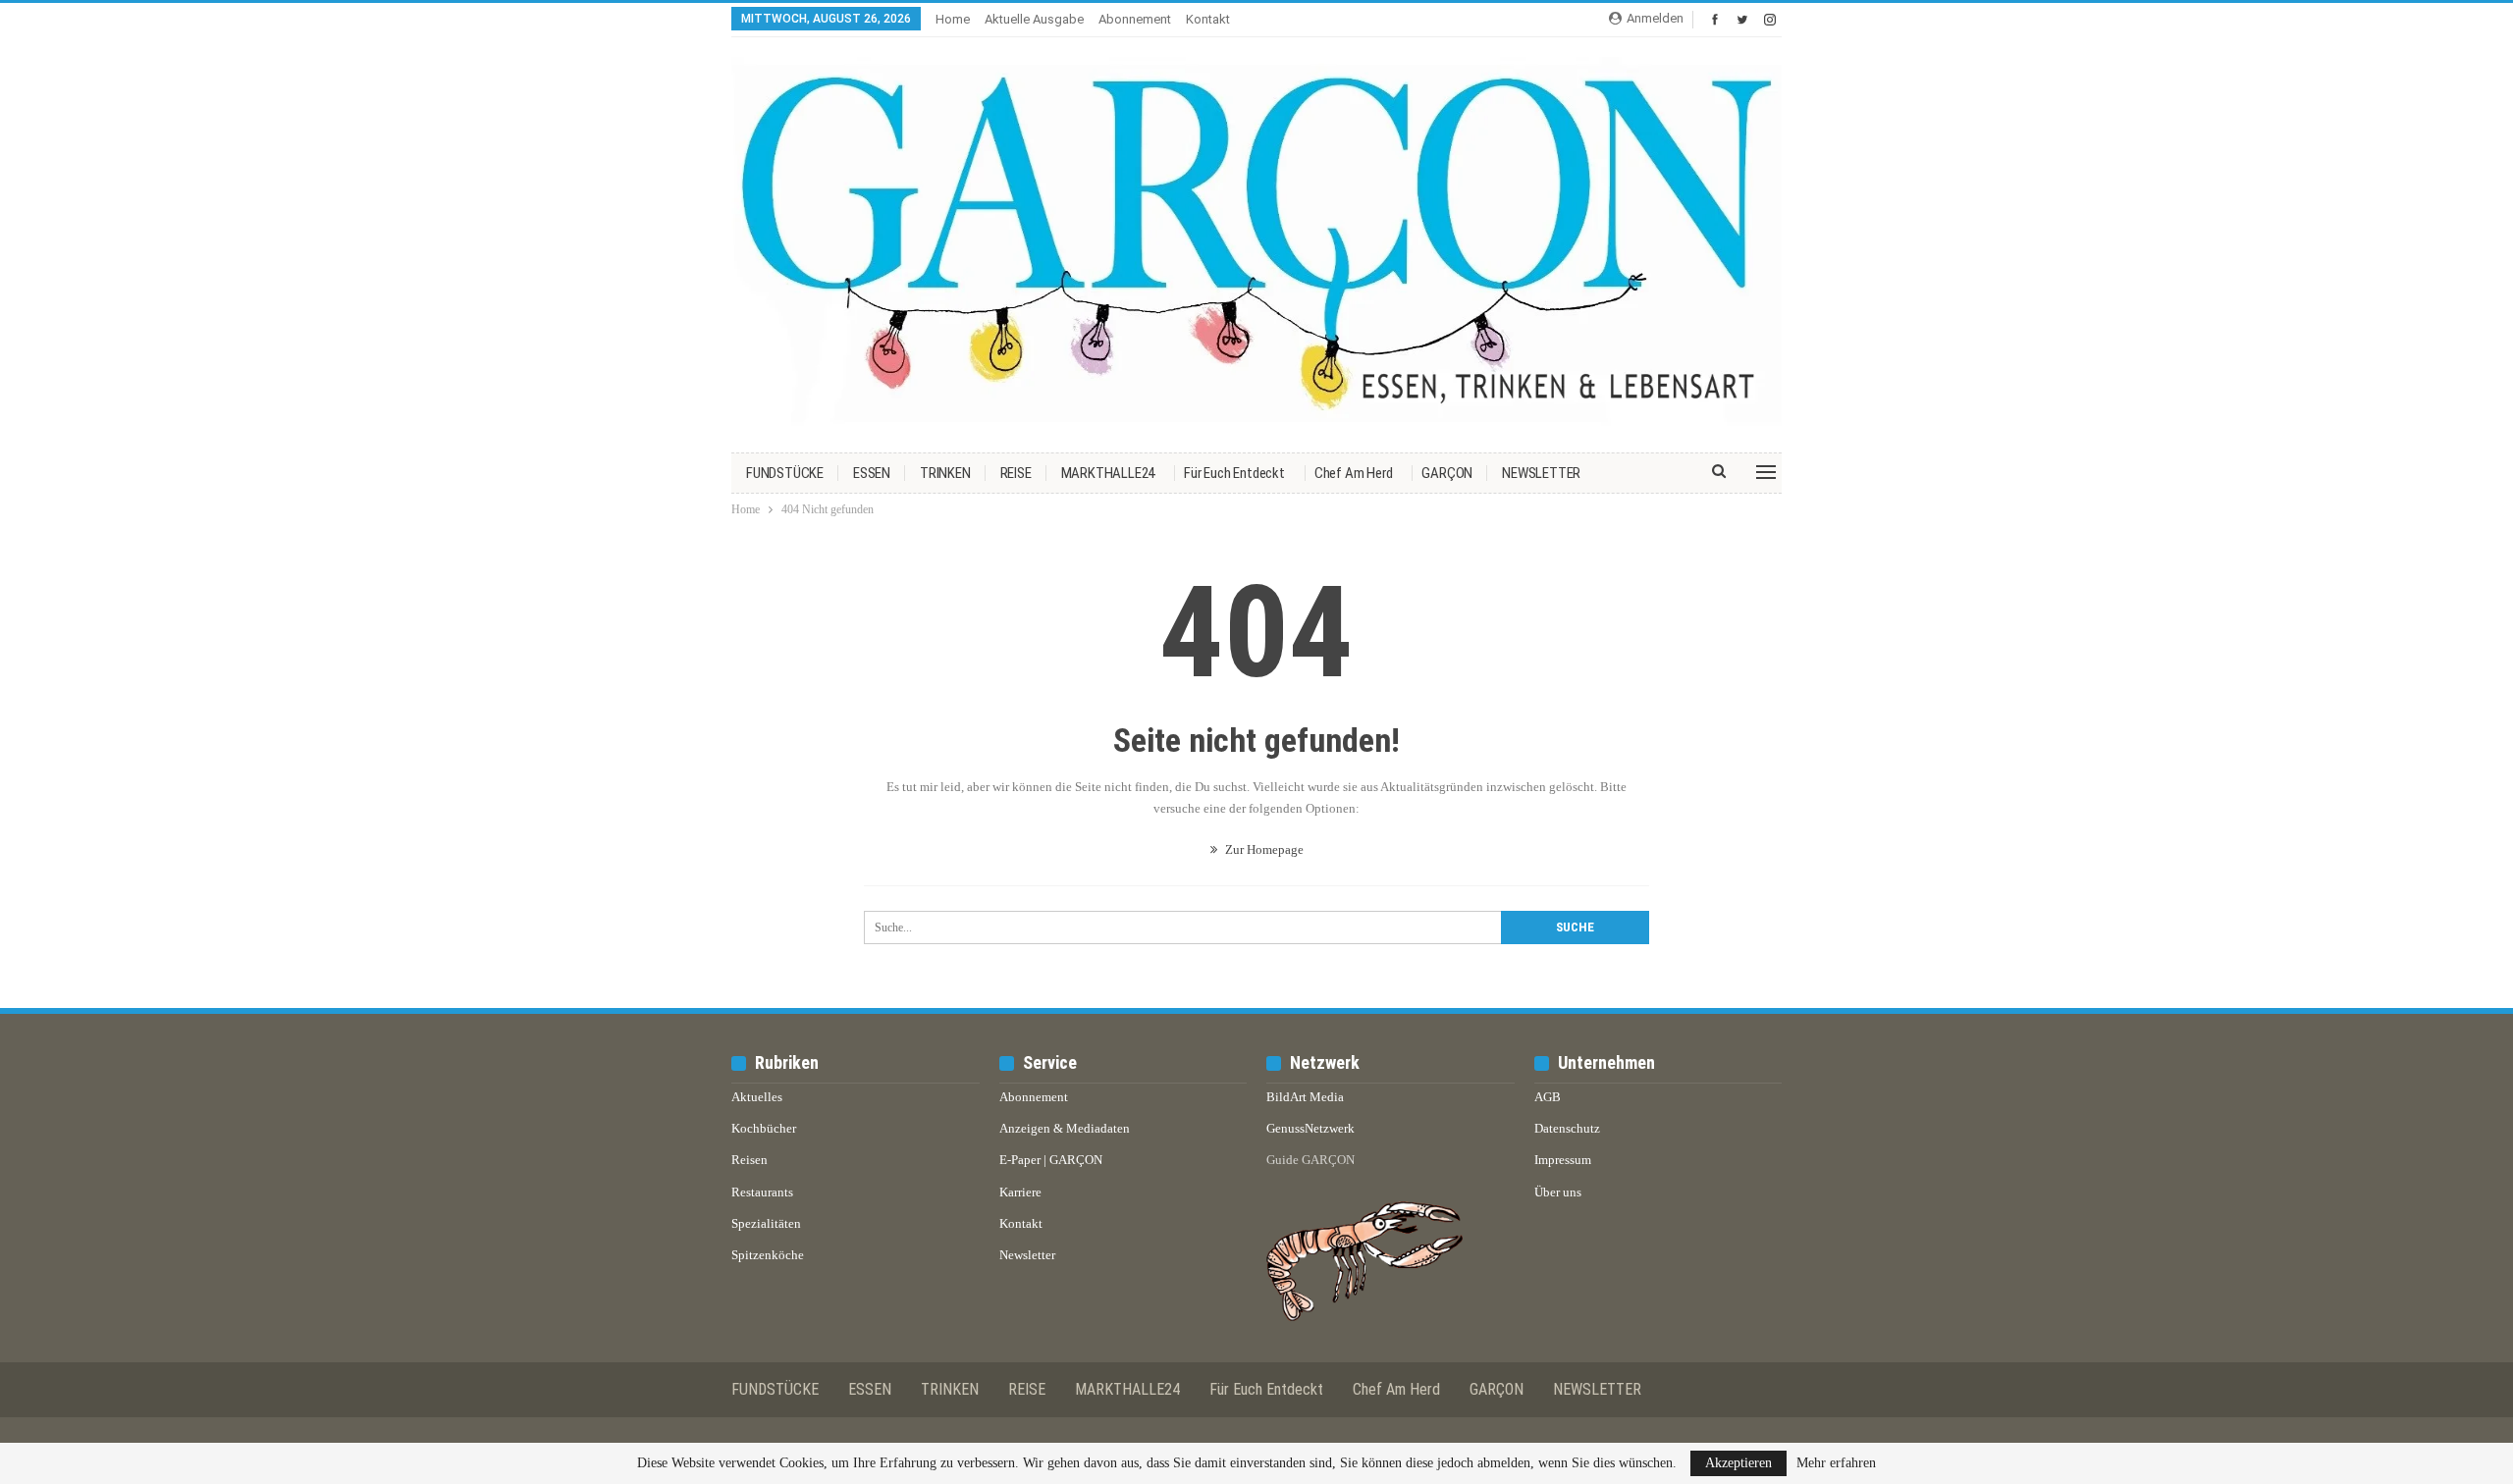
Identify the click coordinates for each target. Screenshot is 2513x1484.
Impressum (1563, 1160)
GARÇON (1447, 473)
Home (953, 19)
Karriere (1020, 1192)
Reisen (749, 1160)
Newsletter (1027, 1255)
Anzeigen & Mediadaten (1065, 1128)
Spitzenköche (768, 1255)
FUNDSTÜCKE (785, 473)
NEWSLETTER (1541, 473)
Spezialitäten (766, 1223)
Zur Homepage (1263, 849)
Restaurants (762, 1192)
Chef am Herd (1354, 473)
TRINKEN (945, 473)
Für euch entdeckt (1234, 473)
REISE (1016, 473)
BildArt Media (1305, 1097)
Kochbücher (764, 1128)
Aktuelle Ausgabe (1034, 19)
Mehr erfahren (1836, 1463)
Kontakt (1208, 19)
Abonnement (1135, 19)
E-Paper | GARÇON (1051, 1160)
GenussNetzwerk (1310, 1128)
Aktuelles (757, 1097)
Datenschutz (1567, 1128)
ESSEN (872, 473)
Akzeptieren (1738, 1463)
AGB (1548, 1097)
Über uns (1558, 1192)
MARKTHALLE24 (1108, 473)
